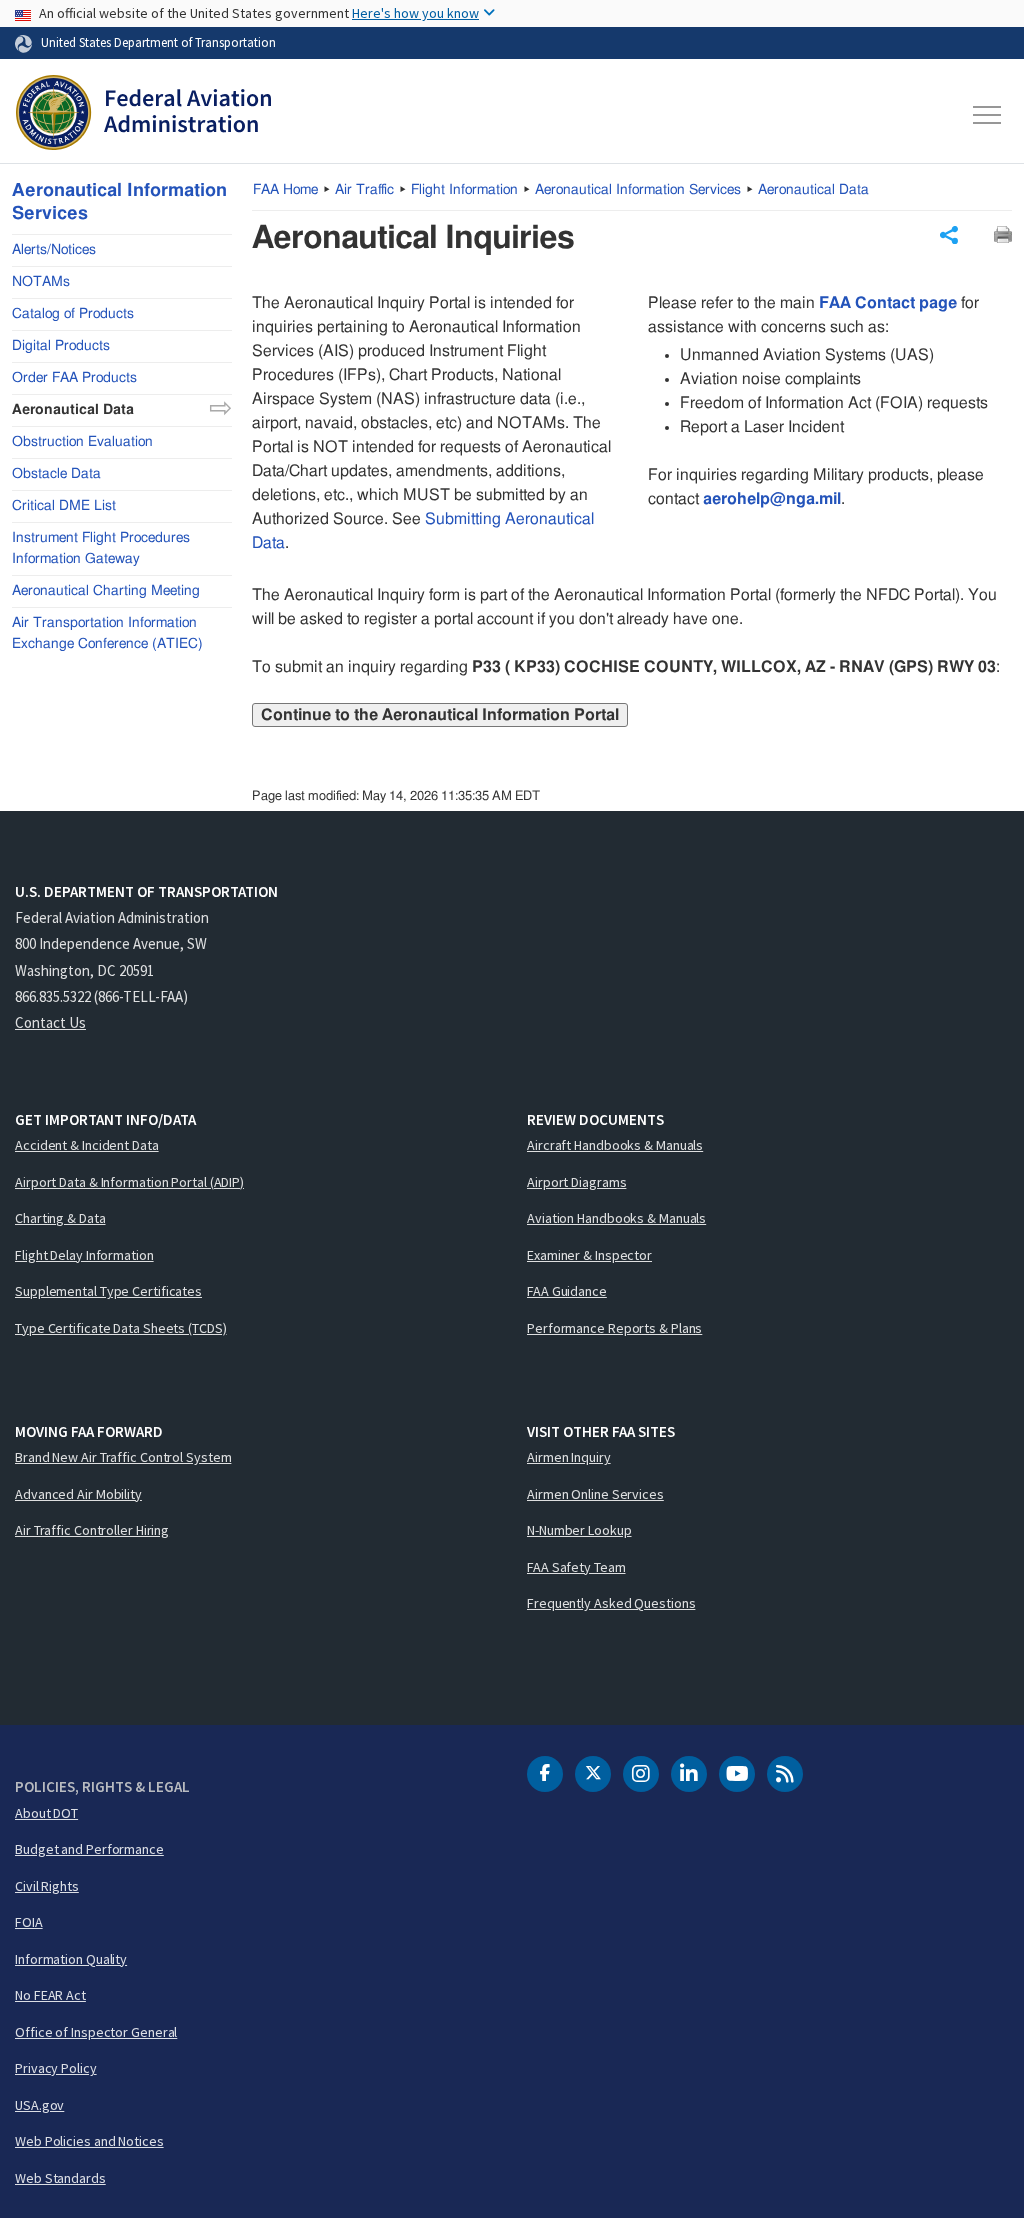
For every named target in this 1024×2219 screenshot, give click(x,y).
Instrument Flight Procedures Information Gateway (101, 548)
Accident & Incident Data (87, 1145)
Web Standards (60, 2178)
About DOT (46, 1813)
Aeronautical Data (813, 190)
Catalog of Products (73, 314)
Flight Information (464, 190)
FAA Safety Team (576, 1567)
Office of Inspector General (96, 2032)
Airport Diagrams (576, 1182)
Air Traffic (364, 190)
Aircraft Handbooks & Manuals (615, 1145)
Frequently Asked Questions (611, 1603)
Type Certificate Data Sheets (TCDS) (121, 1328)
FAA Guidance (567, 1291)
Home (285, 190)
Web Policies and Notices (89, 2141)
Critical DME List (64, 506)
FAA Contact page (888, 303)
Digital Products (61, 346)
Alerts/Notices (54, 250)
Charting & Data (60, 1218)
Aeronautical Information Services (638, 190)
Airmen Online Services (595, 1494)
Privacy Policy (56, 2068)
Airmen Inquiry (569, 1457)
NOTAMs (41, 282)
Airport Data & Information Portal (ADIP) (129, 1182)
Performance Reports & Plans (614, 1328)
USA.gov (39, 2105)
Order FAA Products (74, 378)
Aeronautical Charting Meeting (106, 591)
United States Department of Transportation (158, 42)
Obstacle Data (56, 474)
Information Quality (71, 1959)
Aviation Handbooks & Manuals (616, 1218)
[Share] (949, 235)
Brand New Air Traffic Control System (123, 1457)
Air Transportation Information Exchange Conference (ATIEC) (107, 633)
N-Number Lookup (579, 1530)
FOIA (29, 1922)
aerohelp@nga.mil (772, 499)
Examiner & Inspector (589, 1255)
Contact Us (50, 1022)
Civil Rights (47, 1886)
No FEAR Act (50, 1995)
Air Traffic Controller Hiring (92, 1530)
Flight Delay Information (84, 1255)
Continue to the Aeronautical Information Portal (440, 715)
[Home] (143, 115)
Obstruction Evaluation (82, 442)
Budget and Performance (89, 1849)
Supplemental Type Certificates (108, 1291)
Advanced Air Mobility (78, 1494)
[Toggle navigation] (988, 115)
